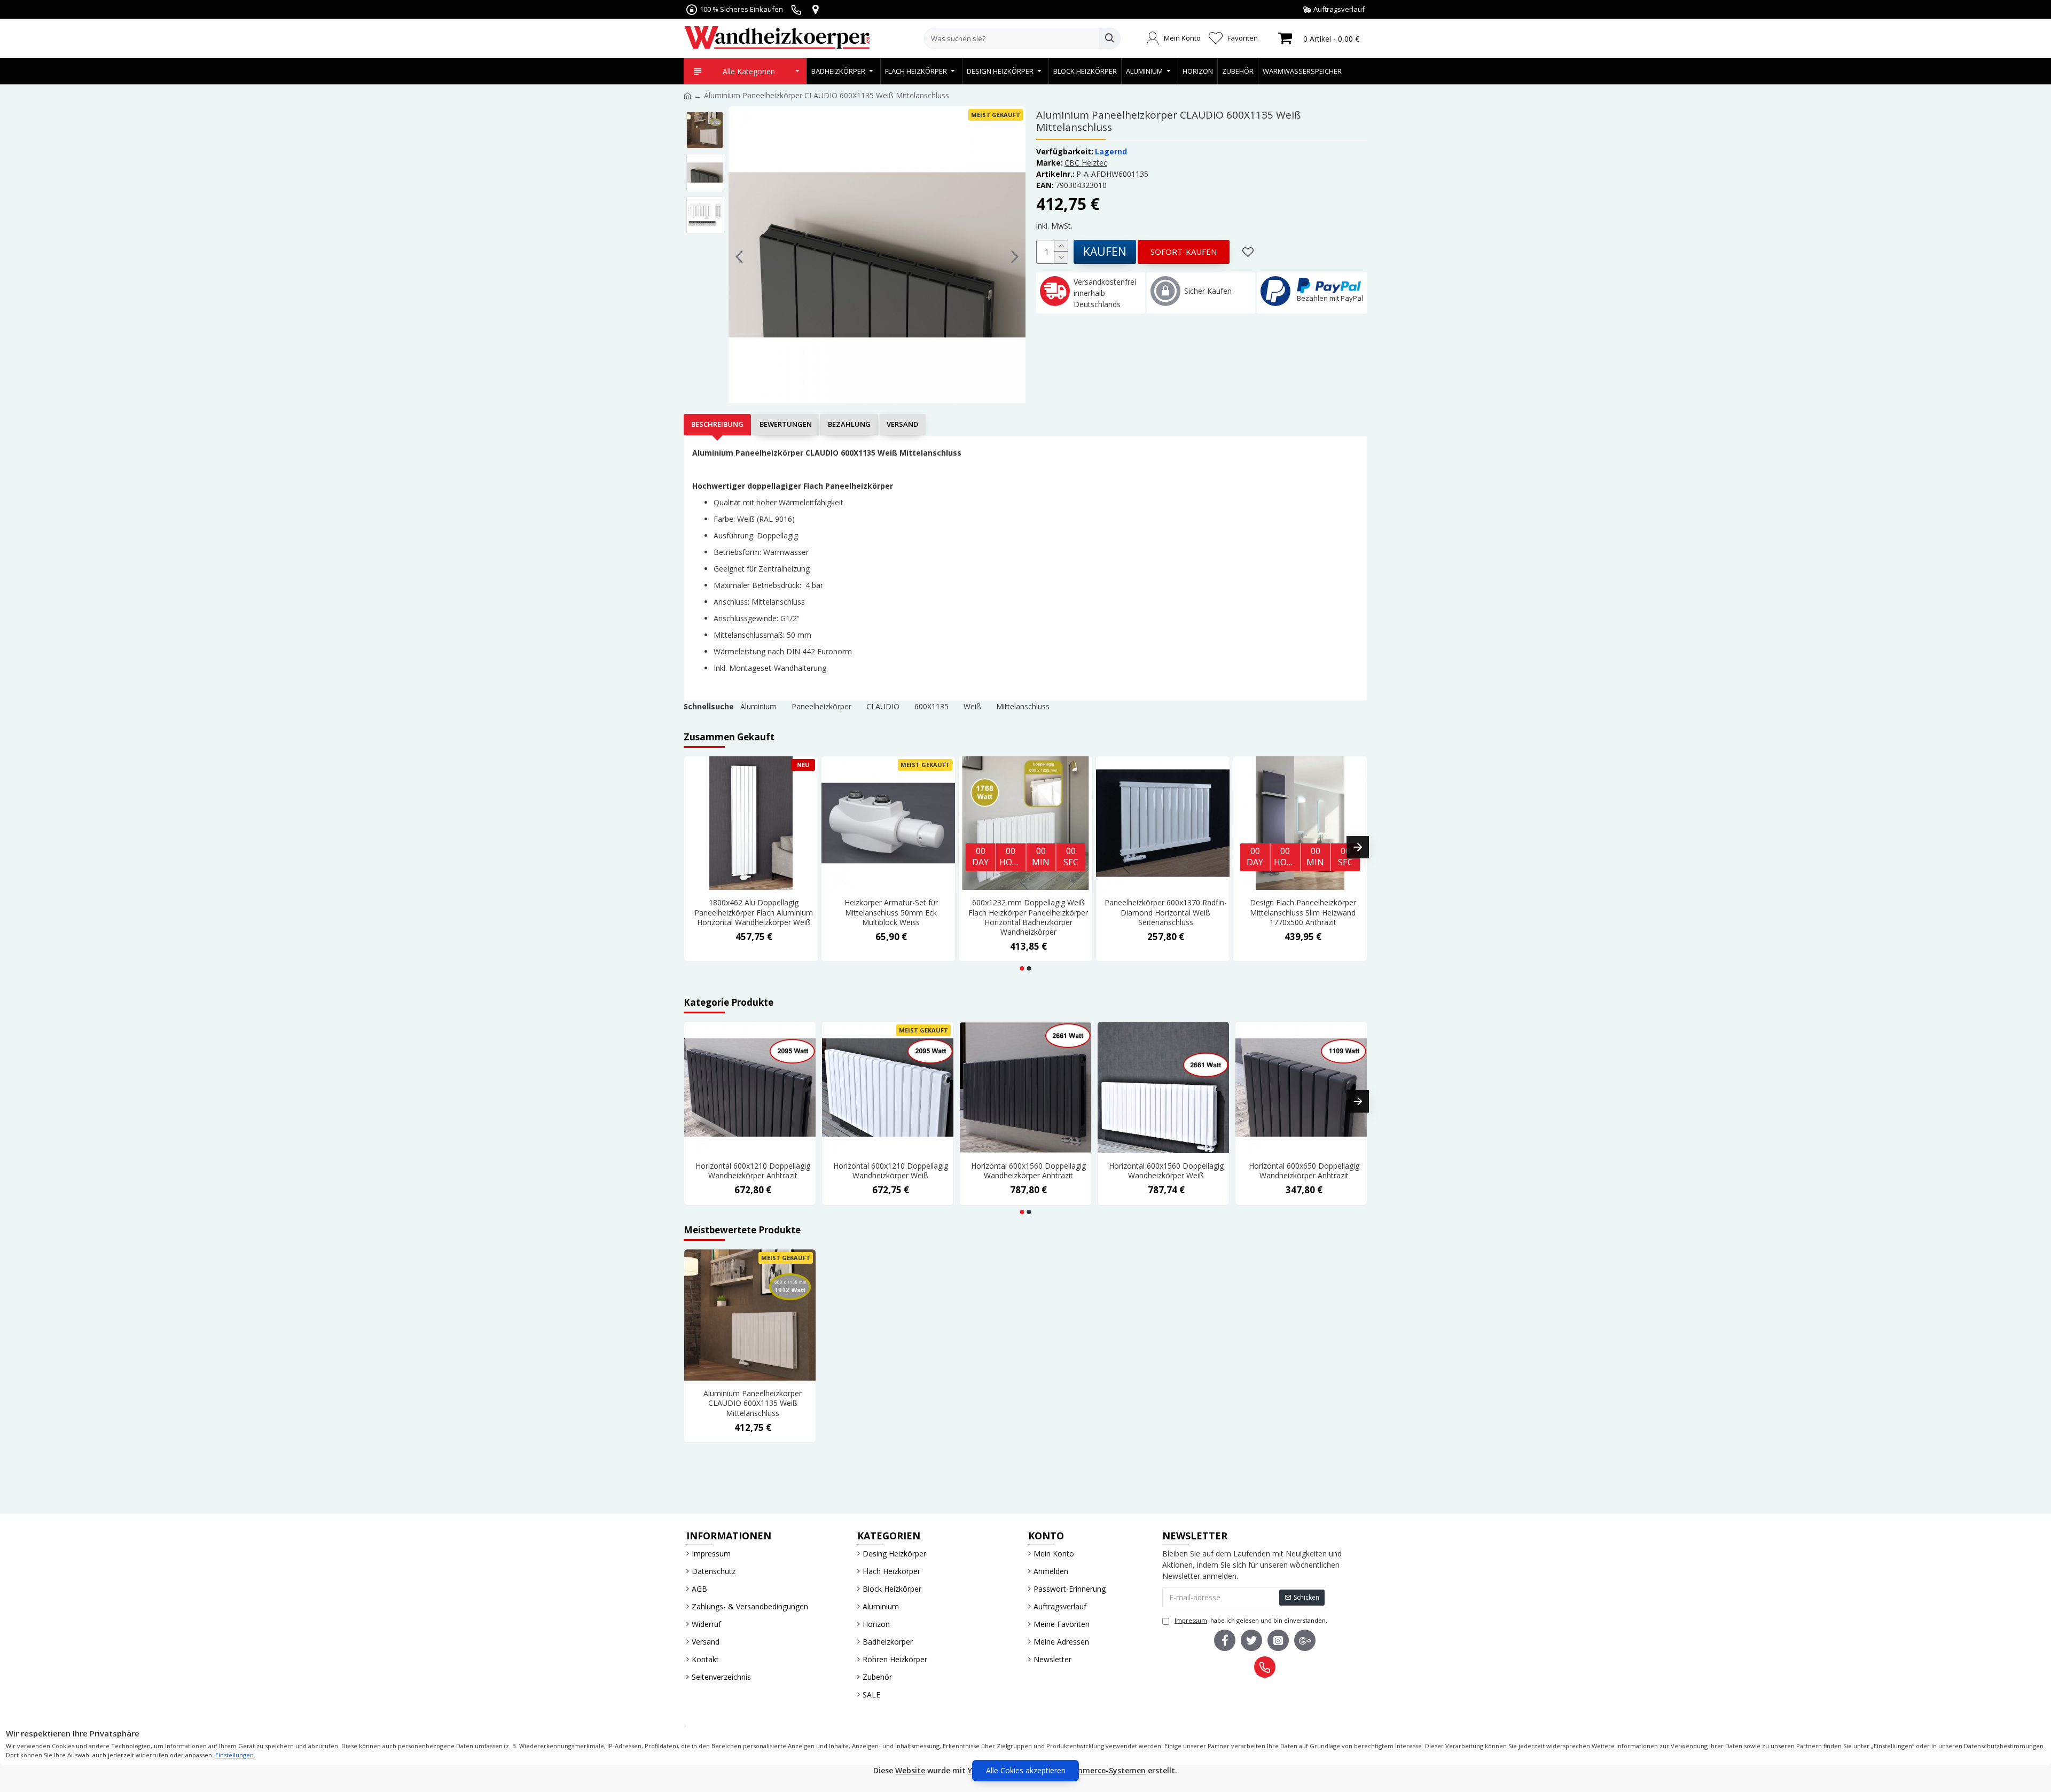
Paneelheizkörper (821, 706)
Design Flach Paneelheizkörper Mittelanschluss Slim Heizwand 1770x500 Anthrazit (1303, 912)
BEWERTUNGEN (786, 424)
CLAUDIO (883, 706)
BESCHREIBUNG (717, 424)
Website (910, 1770)
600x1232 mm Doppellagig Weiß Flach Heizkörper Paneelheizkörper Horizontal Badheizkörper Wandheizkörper (1028, 917)
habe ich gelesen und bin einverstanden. (1251, 1620)
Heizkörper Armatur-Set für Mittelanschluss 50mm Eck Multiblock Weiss (891, 912)
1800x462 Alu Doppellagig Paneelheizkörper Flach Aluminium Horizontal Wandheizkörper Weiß (754, 912)
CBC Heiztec (1086, 163)
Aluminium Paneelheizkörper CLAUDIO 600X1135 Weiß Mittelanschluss (753, 1403)
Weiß (972, 706)
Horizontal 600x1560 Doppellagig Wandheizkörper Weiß (1166, 1171)
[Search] (1109, 38)
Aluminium (758, 706)
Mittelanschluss (1023, 706)
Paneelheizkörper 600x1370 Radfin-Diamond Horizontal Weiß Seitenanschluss (1166, 912)
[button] (739, 256)
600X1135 (931, 706)
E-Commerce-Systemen (1102, 1770)
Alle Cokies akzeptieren (1026, 1770)
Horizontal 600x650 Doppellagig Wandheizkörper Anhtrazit (1304, 1171)
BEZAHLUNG (849, 424)
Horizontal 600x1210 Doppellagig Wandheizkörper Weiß (891, 1171)
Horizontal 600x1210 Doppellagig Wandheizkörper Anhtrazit (753, 1171)
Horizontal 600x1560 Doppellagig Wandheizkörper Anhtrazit (1028, 1171)
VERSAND (902, 424)
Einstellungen (234, 1755)
